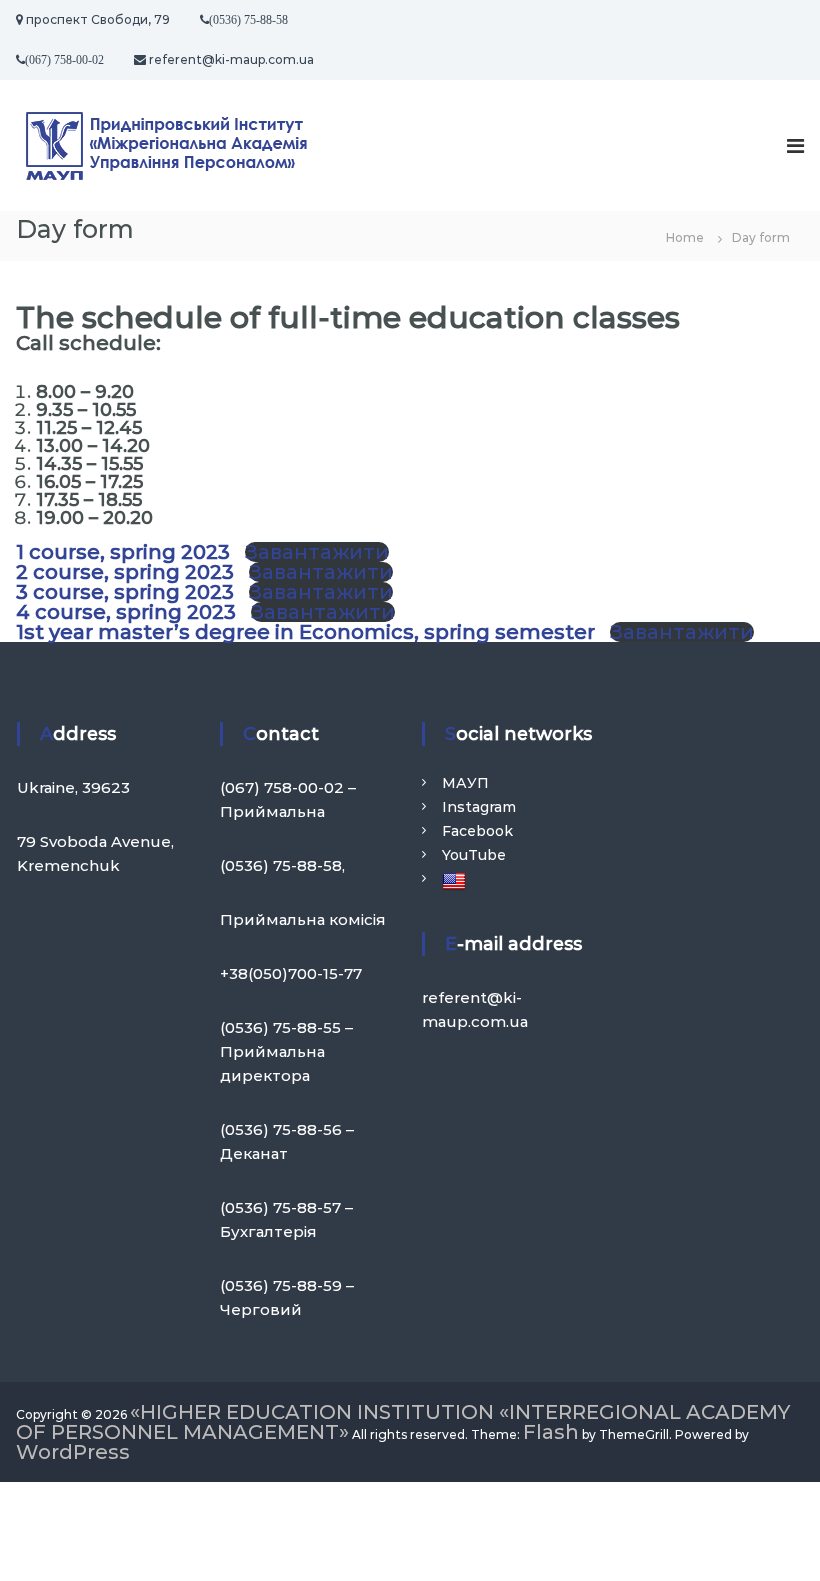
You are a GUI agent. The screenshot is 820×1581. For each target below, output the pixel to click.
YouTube (474, 855)
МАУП (465, 783)
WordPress (73, 1452)
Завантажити (317, 552)
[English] (456, 881)
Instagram (479, 807)
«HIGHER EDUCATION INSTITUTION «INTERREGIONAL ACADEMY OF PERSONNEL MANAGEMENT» (403, 1422)
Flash (551, 1432)
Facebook (477, 831)
